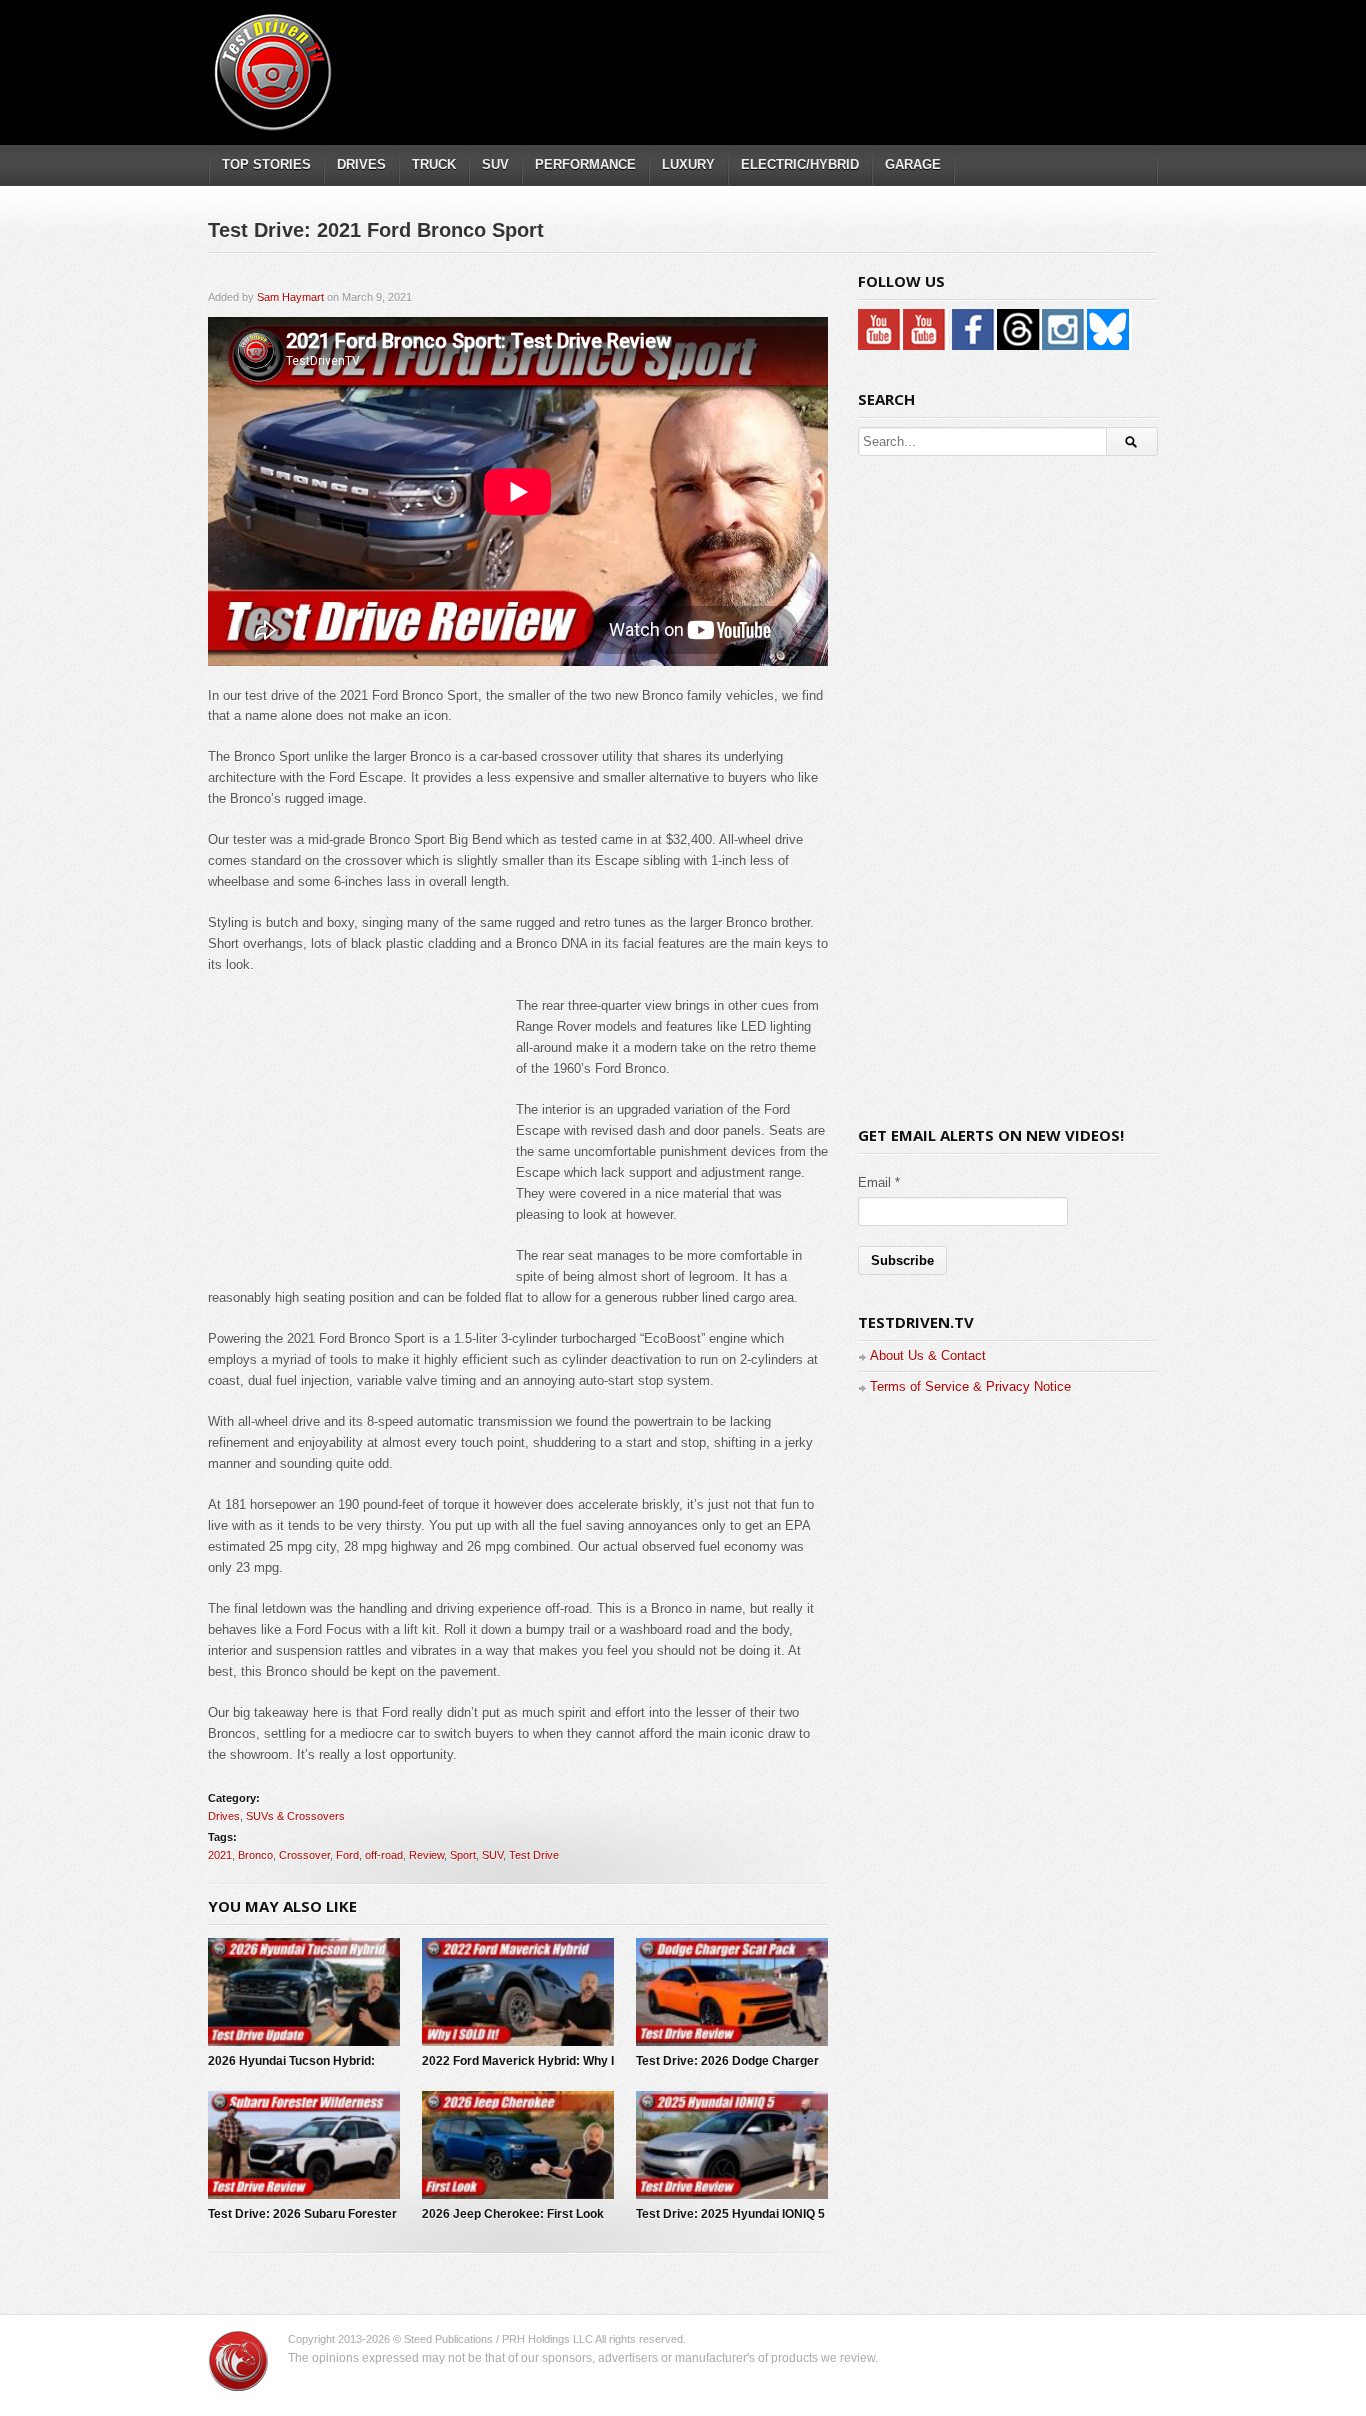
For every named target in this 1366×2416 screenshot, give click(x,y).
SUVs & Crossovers (295, 1816)
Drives (224, 1816)
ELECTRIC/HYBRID (800, 164)
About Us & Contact (928, 1355)
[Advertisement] (792, 55)
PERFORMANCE (585, 164)
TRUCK (434, 164)
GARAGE (913, 164)
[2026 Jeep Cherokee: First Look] (518, 2145)
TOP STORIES (266, 164)
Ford (347, 1855)
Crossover (304, 1855)
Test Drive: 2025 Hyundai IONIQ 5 (730, 2214)
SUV (495, 164)
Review (426, 1855)
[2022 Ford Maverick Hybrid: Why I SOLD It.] (518, 1992)
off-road (384, 1855)
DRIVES (361, 164)
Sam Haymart (290, 297)
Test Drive (534, 1855)
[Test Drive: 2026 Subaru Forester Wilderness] (304, 2145)
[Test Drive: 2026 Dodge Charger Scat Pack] (732, 1992)
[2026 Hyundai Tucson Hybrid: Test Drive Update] (304, 1992)
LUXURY (688, 164)
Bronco (255, 1855)
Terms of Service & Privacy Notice (970, 1386)
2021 (220, 1855)
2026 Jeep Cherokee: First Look (513, 2214)
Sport (463, 1855)
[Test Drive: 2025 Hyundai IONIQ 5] (732, 2145)
